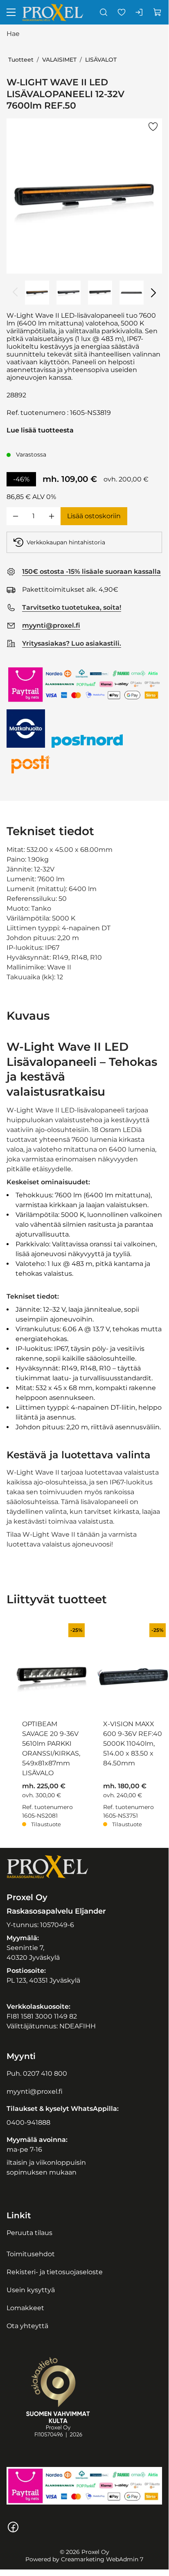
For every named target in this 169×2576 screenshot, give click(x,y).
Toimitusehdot (31, 2254)
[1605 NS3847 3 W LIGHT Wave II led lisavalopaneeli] (132, 293)
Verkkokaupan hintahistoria (66, 542)
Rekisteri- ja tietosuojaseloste (55, 2272)
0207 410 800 (45, 2074)
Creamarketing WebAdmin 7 (102, 2559)
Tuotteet (21, 60)
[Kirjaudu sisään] (140, 12)
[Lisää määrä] (52, 516)
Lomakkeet (25, 2308)
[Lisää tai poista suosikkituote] (153, 127)
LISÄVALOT (101, 60)
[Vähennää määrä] (16, 516)
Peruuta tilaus (29, 2233)
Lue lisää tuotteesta (40, 430)
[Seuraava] (153, 292)
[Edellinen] (16, 292)
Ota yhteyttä (27, 2326)
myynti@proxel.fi (35, 2091)
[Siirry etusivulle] (53, 12)
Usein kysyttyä (31, 2290)
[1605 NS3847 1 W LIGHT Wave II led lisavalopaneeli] (69, 293)
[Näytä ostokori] (158, 12)
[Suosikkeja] (122, 12)
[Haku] (104, 12)
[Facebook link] (13, 2531)
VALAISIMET (59, 60)
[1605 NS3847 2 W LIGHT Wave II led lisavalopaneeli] (100, 293)
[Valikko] (11, 12)
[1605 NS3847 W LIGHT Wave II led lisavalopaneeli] (84, 196)
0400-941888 (28, 2123)
